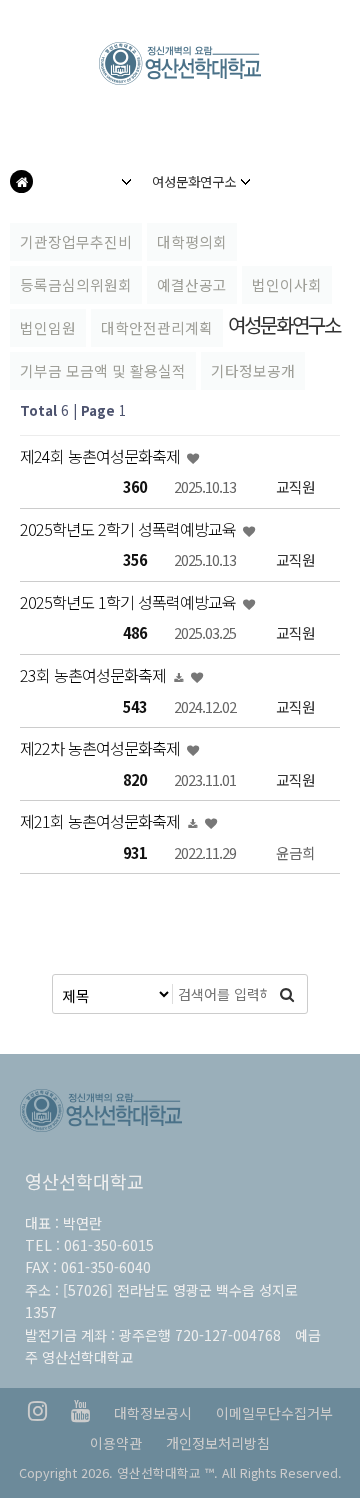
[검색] (287, 994)
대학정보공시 (153, 1413)
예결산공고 (192, 284)
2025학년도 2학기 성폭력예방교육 (130, 529)
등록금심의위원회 (76, 284)
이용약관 (116, 1443)
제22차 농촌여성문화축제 (102, 748)
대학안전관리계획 (157, 327)
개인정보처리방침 (218, 1443)
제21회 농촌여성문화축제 (102, 821)
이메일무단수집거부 (274, 1413)
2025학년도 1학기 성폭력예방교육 (130, 602)
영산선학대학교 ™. (167, 1472)
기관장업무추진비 (76, 241)
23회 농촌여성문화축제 (95, 675)
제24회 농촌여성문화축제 (102, 456)
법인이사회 (287, 284)
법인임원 (48, 327)
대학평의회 (192, 241)
